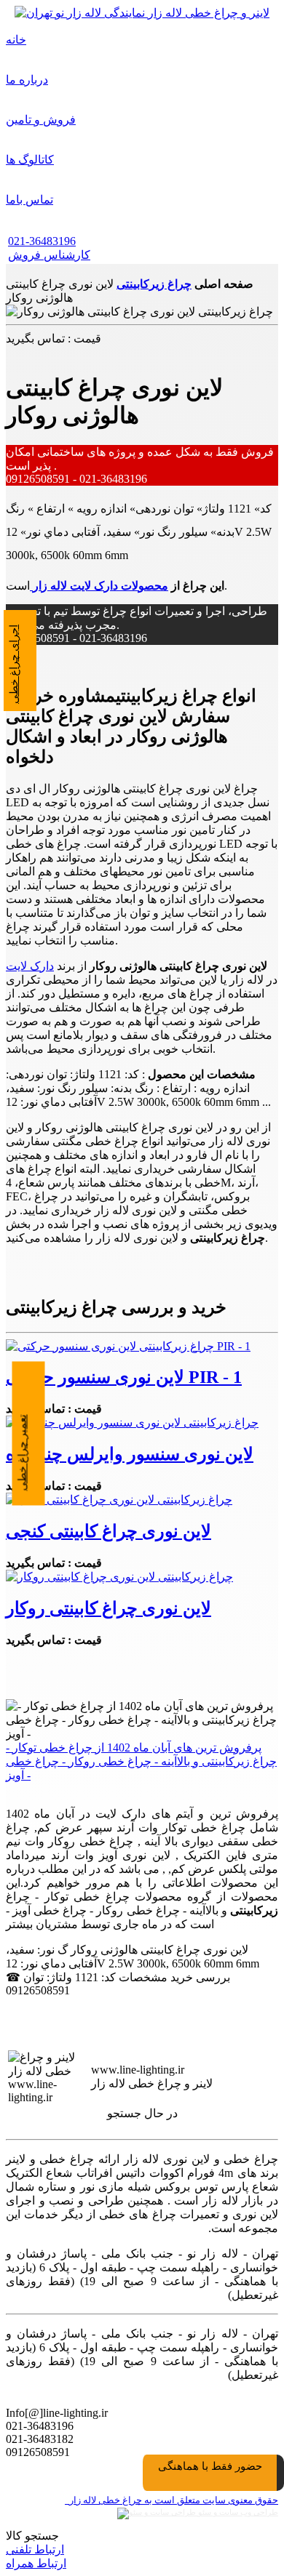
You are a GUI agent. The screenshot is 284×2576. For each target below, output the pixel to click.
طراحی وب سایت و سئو (237, 2512)
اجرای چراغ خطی (14, 664)
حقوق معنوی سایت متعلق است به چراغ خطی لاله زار (171, 2500)
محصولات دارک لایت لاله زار (99, 586)
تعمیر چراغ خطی (23, 1452)
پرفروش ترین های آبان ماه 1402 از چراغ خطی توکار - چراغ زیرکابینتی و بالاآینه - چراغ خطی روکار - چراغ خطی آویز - (141, 1761)
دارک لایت (30, 966)
